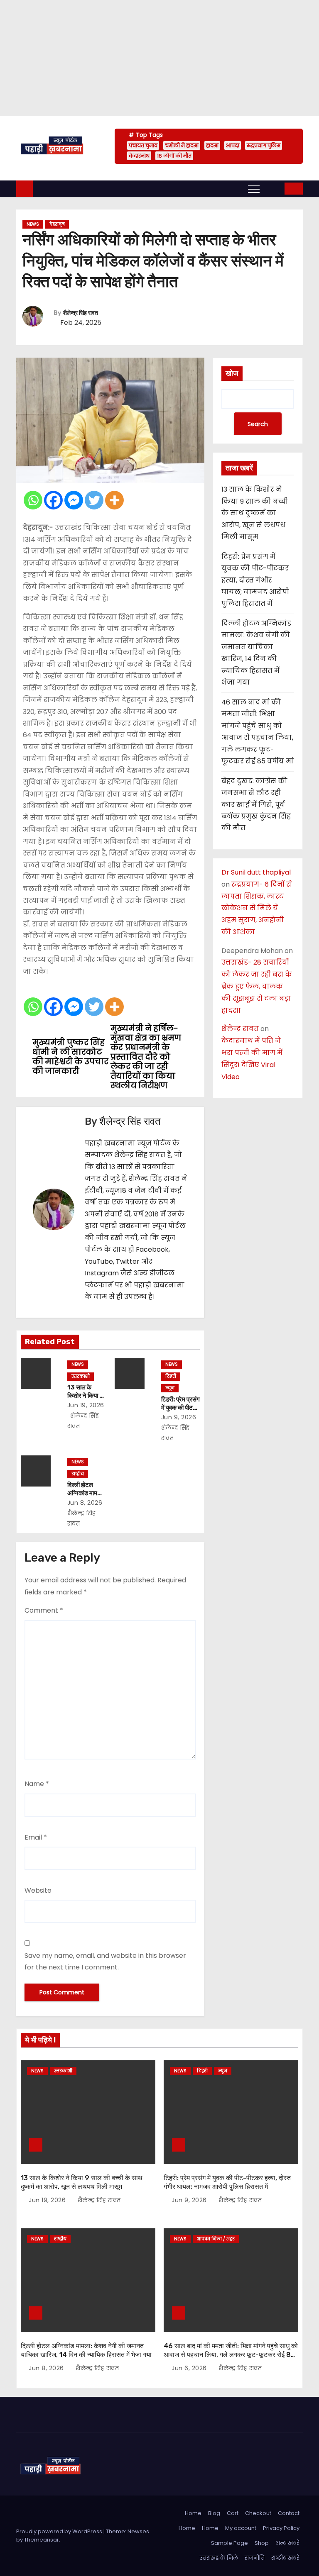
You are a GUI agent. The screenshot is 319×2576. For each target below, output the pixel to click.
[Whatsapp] (33, 500)
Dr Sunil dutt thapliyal (256, 872)
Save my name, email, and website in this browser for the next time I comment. (105, 1961)
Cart (233, 2513)
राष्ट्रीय (78, 1474)
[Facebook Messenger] (74, 500)
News (33, 224)
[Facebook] (53, 500)
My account (241, 2528)
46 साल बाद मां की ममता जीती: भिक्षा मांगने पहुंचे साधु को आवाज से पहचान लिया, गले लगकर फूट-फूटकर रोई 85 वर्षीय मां (231, 2355)
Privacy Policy (281, 2528)
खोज (232, 373)
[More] (114, 500)
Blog (214, 2513)
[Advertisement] (159, 58)
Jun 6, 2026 (190, 2368)
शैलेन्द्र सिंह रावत (81, 313)
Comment (44, 1610)
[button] (272, 188)
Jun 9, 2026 (179, 1417)
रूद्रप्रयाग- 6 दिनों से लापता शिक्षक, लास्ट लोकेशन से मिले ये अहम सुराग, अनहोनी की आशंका (257, 908)
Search (258, 424)
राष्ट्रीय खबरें (285, 2558)
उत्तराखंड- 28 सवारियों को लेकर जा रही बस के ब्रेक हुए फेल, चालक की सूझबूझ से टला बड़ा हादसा (257, 986)
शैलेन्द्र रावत (240, 1029)
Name (37, 1784)
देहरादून (57, 224)
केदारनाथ (139, 156)
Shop (262, 2543)
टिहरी (171, 1376)
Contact (289, 2513)
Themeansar (42, 2540)
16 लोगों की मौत (174, 156)
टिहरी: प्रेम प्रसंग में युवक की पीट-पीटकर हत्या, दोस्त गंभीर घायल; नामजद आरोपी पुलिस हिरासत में (255, 580)
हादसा (212, 145)
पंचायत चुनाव (143, 145)
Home (193, 2513)
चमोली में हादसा (182, 145)
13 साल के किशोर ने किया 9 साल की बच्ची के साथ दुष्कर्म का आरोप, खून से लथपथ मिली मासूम (255, 513)
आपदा (233, 145)
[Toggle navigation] (254, 189)
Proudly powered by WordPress (60, 2531)
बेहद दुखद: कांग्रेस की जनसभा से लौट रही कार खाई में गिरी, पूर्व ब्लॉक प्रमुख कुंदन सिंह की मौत (256, 805)
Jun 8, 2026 (85, 1503)
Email (36, 1837)
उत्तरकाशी (81, 1376)
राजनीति (255, 2558)
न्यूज (170, 1388)
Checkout (258, 2513)
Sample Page (229, 2543)
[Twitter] (94, 500)
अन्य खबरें (287, 2543)
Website (38, 1890)
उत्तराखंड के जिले (219, 2558)
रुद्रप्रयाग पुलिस (264, 145)
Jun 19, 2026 (86, 1405)
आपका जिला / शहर (216, 2239)
